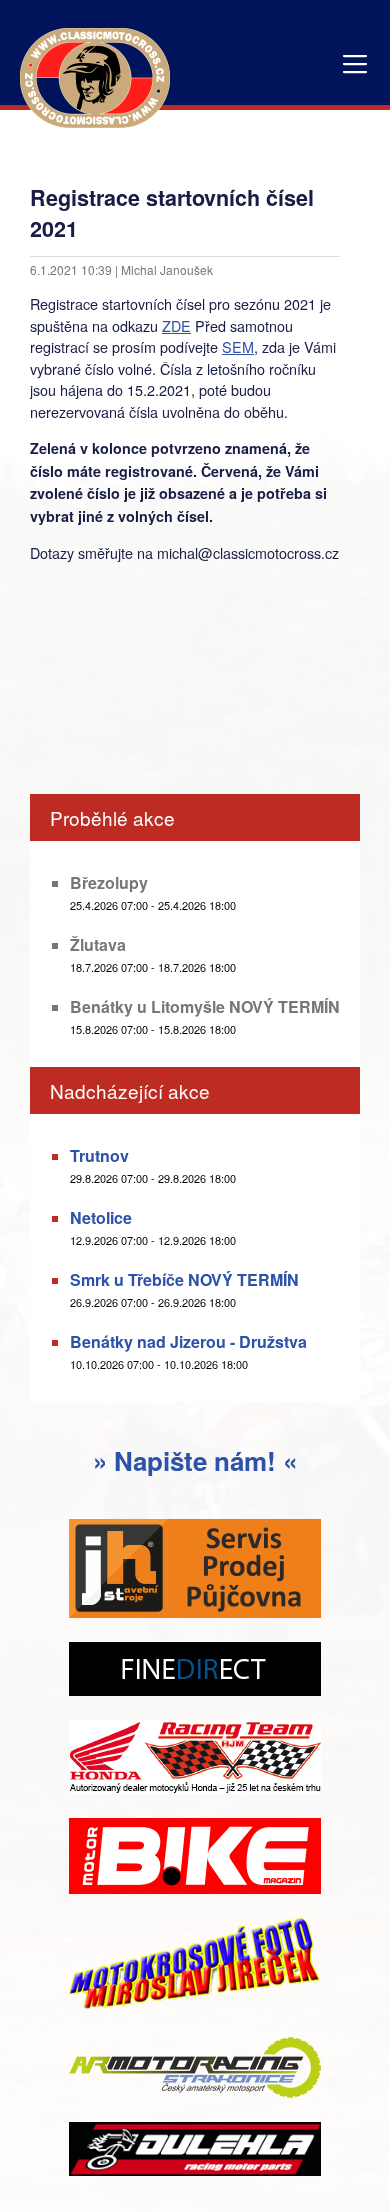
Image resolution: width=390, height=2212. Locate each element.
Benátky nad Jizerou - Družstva (188, 1341)
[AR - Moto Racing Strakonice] (195, 2069)
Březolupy (109, 882)
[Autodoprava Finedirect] (195, 1671)
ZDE (176, 325)
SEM (238, 346)
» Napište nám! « (195, 1460)
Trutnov (99, 1155)
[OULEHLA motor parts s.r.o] (195, 2151)
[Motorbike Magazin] (195, 1858)
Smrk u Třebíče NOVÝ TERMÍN (184, 1279)
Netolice (101, 1217)
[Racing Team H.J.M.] (195, 1759)
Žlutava (98, 944)
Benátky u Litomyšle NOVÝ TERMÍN (205, 1006)
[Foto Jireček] (195, 1967)
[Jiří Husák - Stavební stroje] (195, 1570)
